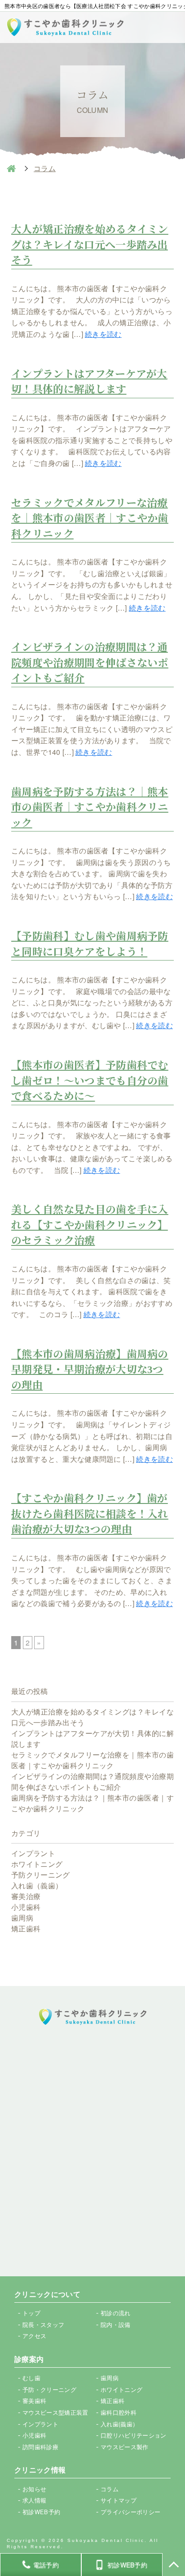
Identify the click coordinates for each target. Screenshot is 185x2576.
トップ (31, 2313)
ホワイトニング (37, 1864)
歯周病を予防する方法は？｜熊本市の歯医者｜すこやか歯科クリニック (90, 808)
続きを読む (103, 334)
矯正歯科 (26, 1928)
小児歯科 (26, 1907)
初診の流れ (116, 2313)
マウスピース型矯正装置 (55, 2412)
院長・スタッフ (43, 2324)
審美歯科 (34, 2401)
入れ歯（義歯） (37, 1885)
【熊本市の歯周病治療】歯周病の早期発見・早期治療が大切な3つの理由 (90, 1370)
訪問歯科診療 (40, 2447)
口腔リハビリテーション (134, 2435)
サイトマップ (119, 2500)
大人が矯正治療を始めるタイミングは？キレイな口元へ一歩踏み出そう (90, 245)
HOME (11, 168)
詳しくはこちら (92, 2234)
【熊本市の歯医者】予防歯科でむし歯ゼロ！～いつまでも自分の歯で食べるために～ (90, 1081)
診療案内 (29, 2359)
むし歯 (31, 2378)
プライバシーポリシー (130, 2512)
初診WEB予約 (92, 2187)
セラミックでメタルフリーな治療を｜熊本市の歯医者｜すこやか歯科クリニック (90, 519)
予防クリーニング (41, 1875)
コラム (110, 2489)
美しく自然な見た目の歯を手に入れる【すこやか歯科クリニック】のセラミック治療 (90, 1225)
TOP (174, 2565)
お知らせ (34, 2489)
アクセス (34, 2336)
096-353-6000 (100, 2081)
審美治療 (26, 1896)
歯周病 (22, 1918)
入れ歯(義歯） (119, 2424)
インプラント (33, 1853)
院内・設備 (116, 2324)
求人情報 (34, 2500)
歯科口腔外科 (119, 2412)
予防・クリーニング (49, 2389)
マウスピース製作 (125, 2447)
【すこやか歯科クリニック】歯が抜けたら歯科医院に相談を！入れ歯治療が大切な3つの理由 (90, 1514)
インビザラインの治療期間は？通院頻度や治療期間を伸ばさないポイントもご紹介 (90, 663)
